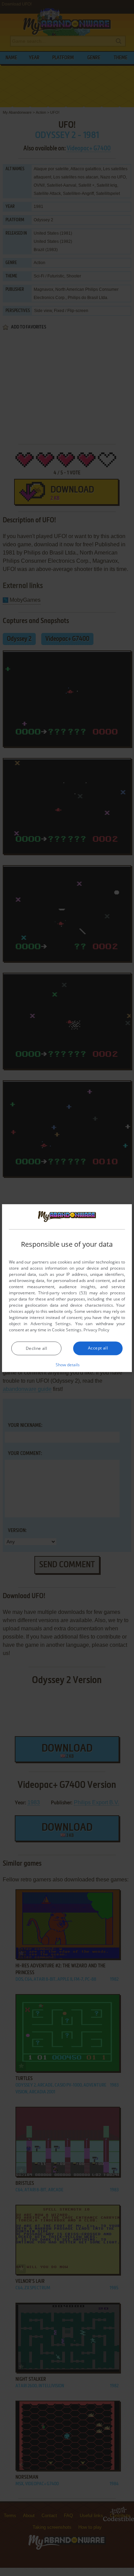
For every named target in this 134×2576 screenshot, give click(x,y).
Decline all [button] (36, 1348)
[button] (67, 1365)
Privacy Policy (96, 1330)
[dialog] (67, 1288)
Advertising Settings (51, 1324)
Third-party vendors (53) (63, 1293)
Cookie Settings (67, 1330)
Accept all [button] (98, 1348)
